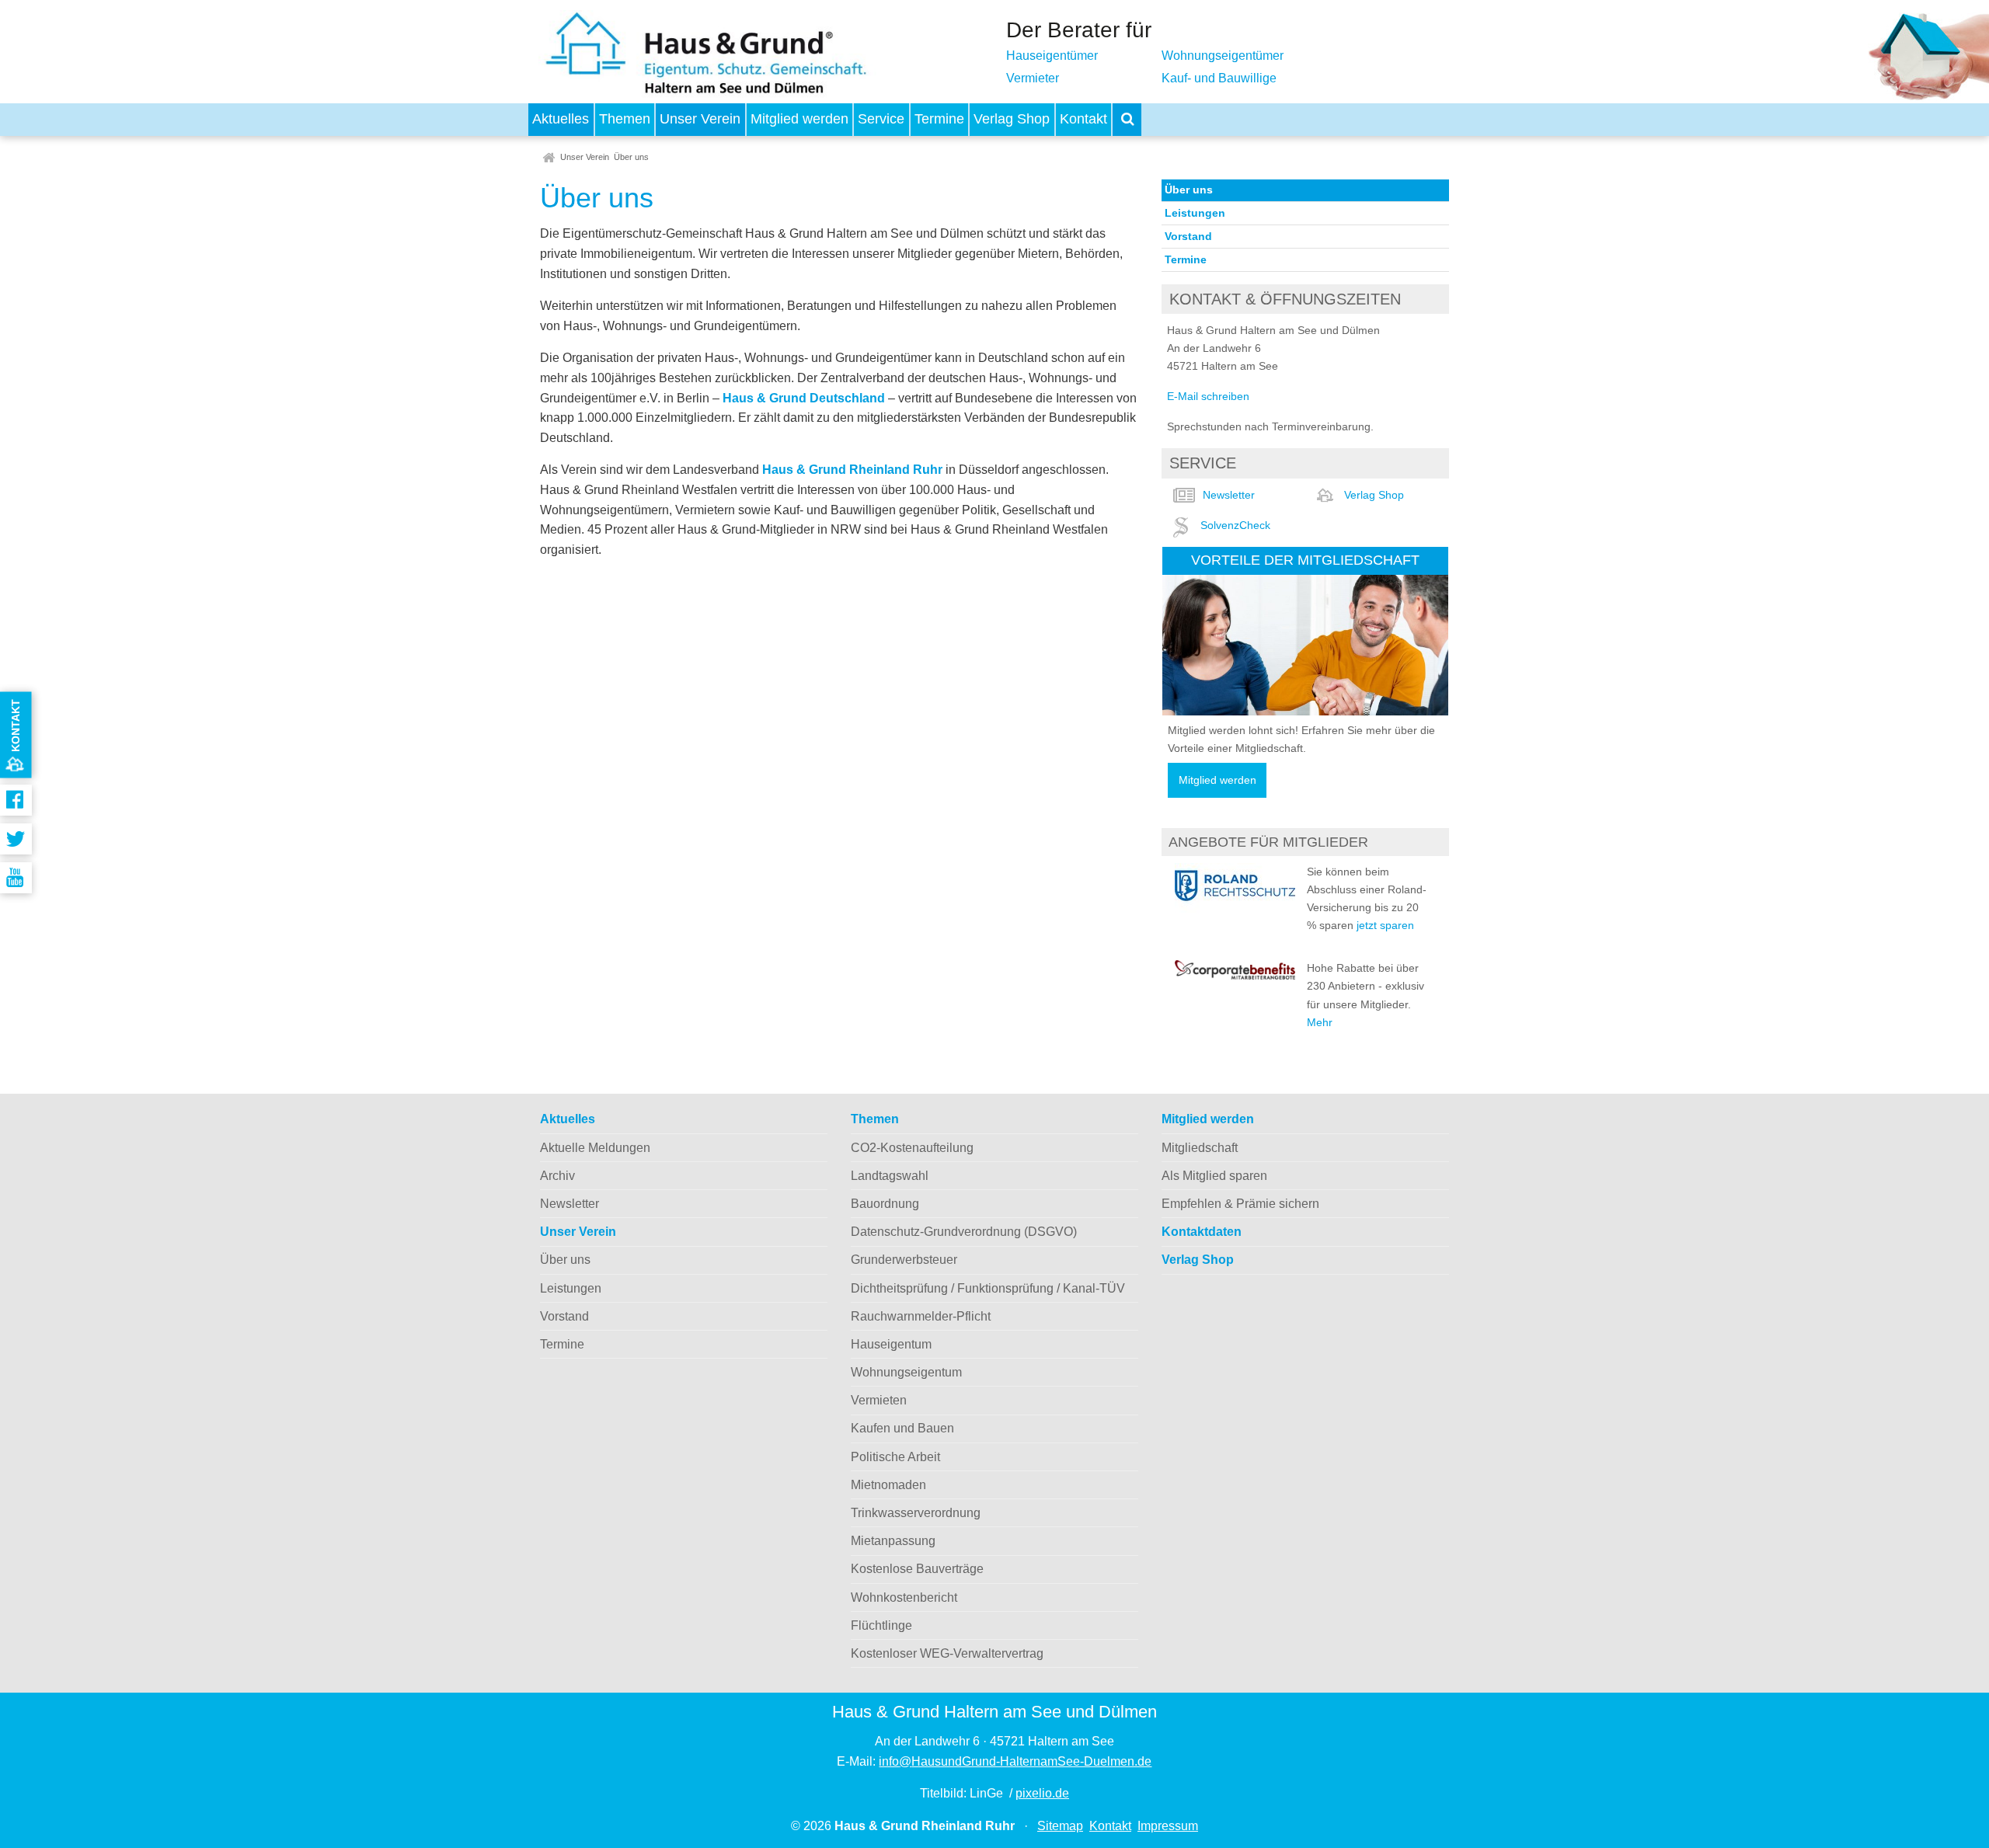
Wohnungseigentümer (1223, 56)
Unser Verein (700, 119)
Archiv (557, 1176)
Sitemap (1060, 1826)
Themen (625, 119)
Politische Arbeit (895, 1457)
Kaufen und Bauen (902, 1428)
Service (881, 119)
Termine (939, 119)
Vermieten (879, 1400)
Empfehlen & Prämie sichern (1240, 1204)
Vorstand (1188, 236)
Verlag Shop (1012, 119)
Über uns (631, 157)
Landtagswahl (890, 1176)
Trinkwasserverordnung (916, 1513)
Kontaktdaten (1202, 1232)
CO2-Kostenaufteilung (912, 1148)
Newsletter (1229, 495)
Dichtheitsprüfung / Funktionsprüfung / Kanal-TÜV (988, 1288)
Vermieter (1033, 78)
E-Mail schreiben (1208, 396)
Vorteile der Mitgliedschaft (1305, 560)
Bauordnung (885, 1204)
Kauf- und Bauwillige (1219, 78)
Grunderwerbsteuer (904, 1260)
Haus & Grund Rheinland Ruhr (852, 470)
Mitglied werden (799, 119)
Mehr (1320, 1022)
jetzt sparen (1385, 925)
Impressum (1168, 1826)
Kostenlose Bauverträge (917, 1569)
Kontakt (1083, 119)
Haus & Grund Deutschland (805, 398)
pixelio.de (1042, 1793)
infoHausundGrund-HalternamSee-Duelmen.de (1015, 1761)
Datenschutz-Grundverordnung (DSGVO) (964, 1232)
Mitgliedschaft (1200, 1148)
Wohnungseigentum (906, 1372)
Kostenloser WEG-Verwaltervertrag (947, 1653)
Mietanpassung (893, 1541)
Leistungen (1195, 213)
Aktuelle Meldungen (595, 1148)
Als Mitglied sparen (1214, 1176)
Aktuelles (561, 119)
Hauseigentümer (1052, 56)
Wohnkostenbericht (904, 1597)
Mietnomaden (888, 1485)
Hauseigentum (891, 1344)
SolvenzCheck (1235, 525)
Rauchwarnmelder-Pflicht (921, 1316)
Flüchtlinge (881, 1625)
